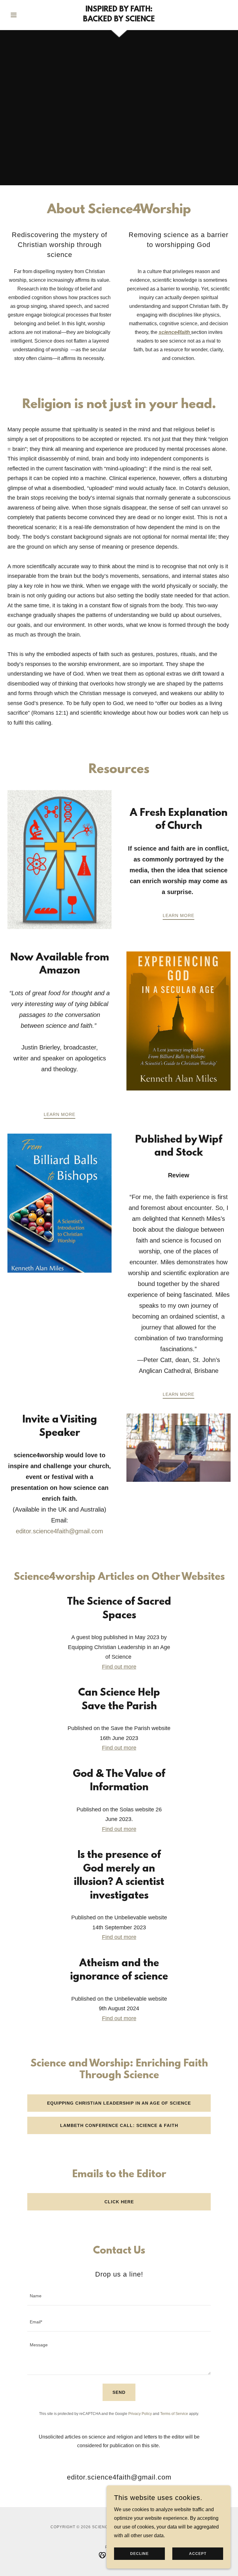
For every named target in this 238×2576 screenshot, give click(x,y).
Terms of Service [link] (174, 2414)
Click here (119, 2202)
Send (119, 2392)
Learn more (178, 915)
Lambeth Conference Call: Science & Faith (119, 2125)
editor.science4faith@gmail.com (59, 1531)
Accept (198, 2554)
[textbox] (119, 2296)
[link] (119, 20)
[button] (24, 15)
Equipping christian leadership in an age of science (119, 2103)
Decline (139, 2554)
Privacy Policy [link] (140, 2414)
